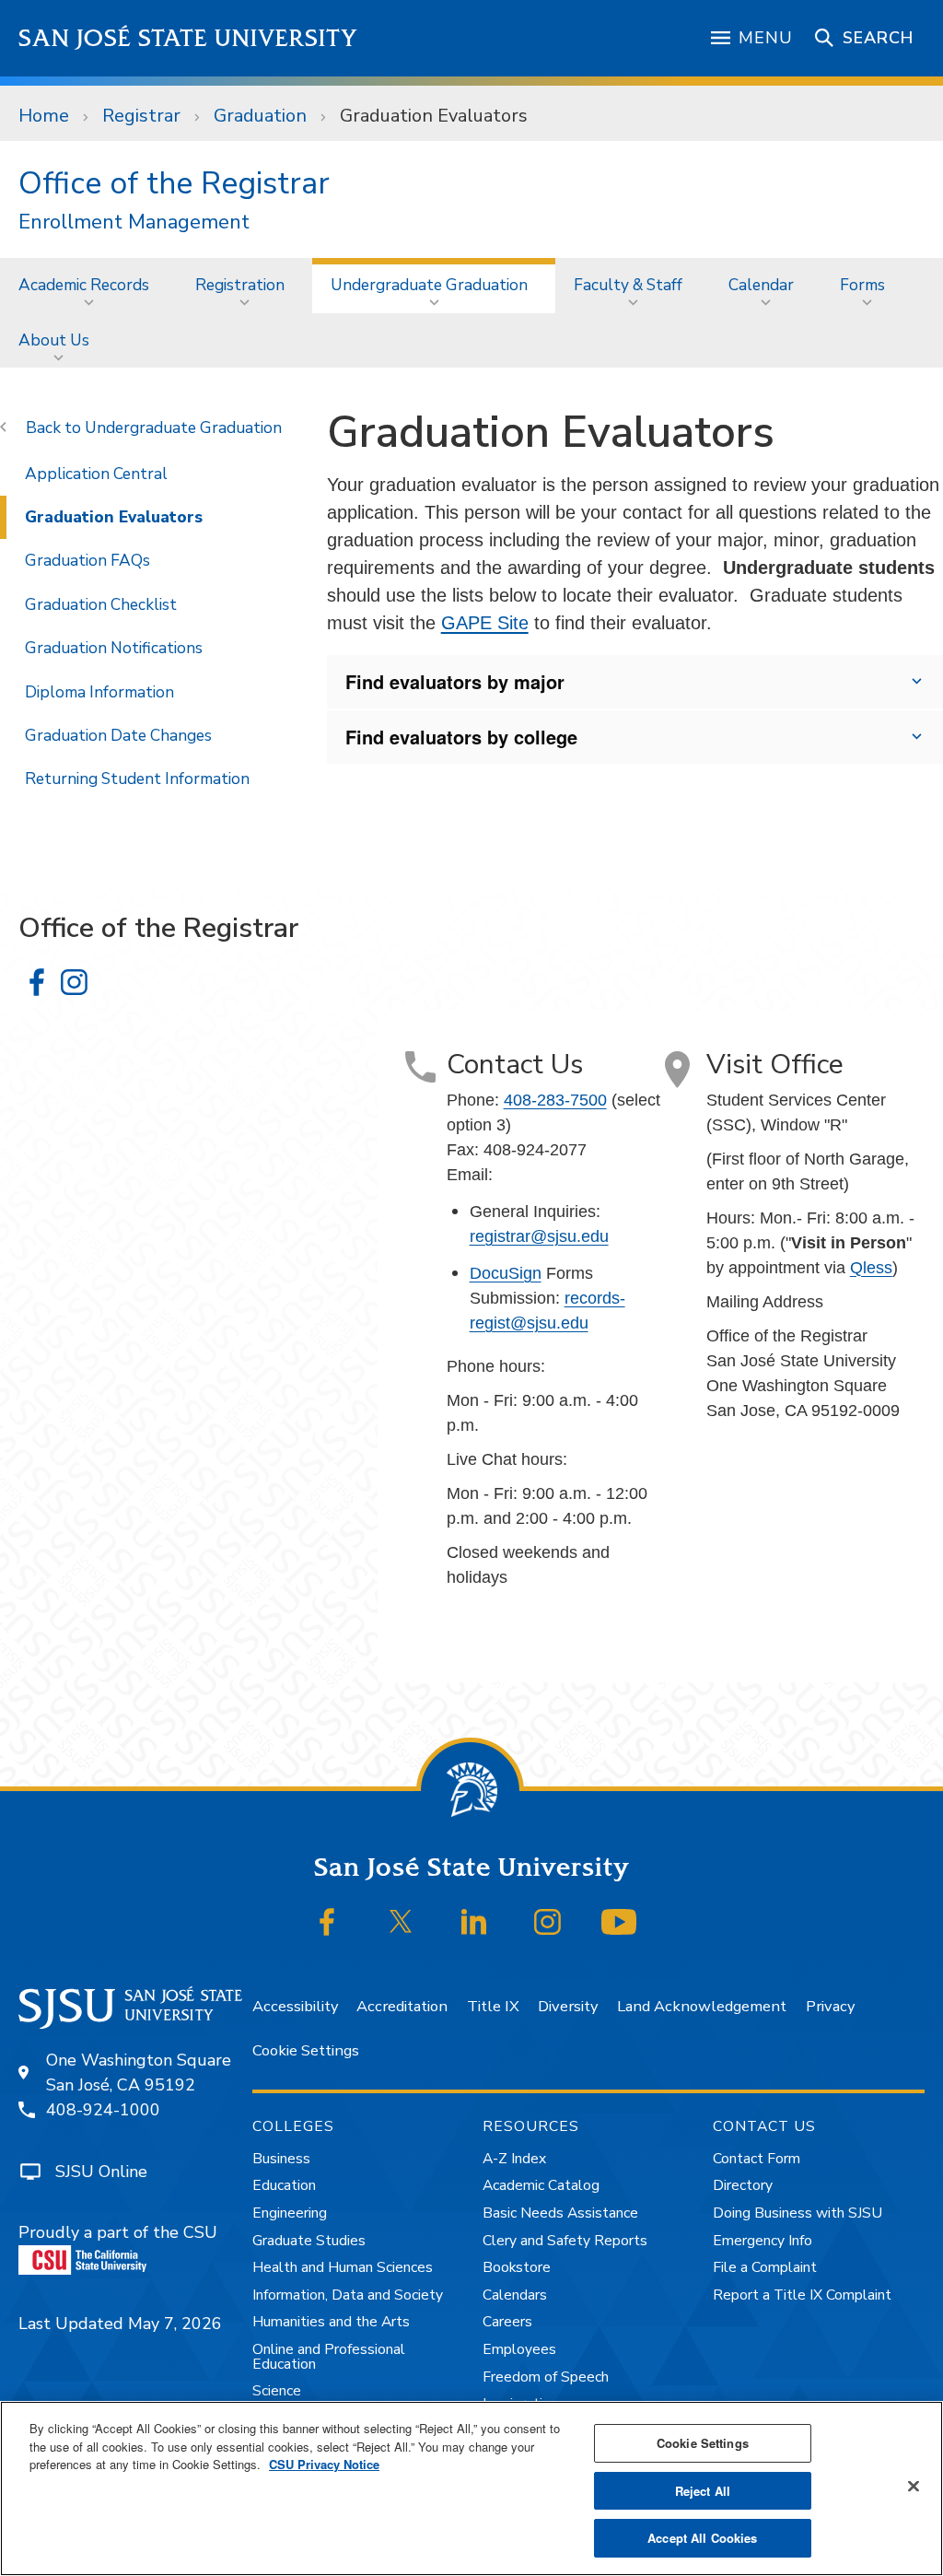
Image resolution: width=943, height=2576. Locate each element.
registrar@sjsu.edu (539, 1236)
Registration (240, 285)
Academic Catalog (541, 2185)
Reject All (703, 2491)
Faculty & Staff (628, 285)
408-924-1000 (103, 2110)
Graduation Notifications (114, 648)
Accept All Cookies (702, 2538)
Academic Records (84, 285)
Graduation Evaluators (114, 517)
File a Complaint (765, 2267)
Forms (862, 285)
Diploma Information (99, 692)
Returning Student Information (137, 779)
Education (284, 2185)
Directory (743, 2185)
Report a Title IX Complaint (802, 2295)
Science (277, 2391)
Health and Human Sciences (343, 2267)
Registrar (141, 116)
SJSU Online (101, 2172)
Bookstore (517, 2267)
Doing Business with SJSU (797, 2213)
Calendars (515, 2295)
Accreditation (402, 2006)
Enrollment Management (134, 222)
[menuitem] (88, 285)
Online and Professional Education (329, 2357)
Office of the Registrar (174, 183)
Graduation (260, 116)
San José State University (188, 38)
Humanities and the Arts (331, 2322)
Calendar (761, 285)
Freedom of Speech (546, 2377)
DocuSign (506, 1273)
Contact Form (757, 2159)
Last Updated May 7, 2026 (120, 2324)
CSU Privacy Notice (324, 2464)
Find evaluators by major (455, 681)
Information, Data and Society (348, 2295)
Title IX (493, 2006)
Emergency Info (763, 2241)
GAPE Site (485, 623)
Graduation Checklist (101, 604)
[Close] (914, 2487)
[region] (471, 2488)
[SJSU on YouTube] (619, 1922)
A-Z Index (514, 2159)
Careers (507, 2322)
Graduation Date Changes (118, 735)
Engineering (290, 2213)
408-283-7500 (555, 1100)
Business (281, 2159)
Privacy (830, 2006)
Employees (519, 2349)
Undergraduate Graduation (429, 285)
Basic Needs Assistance (560, 2213)
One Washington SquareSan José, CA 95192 (139, 2073)
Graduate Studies (309, 2241)
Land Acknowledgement (702, 2006)
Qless (871, 1268)
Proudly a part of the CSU (118, 2232)
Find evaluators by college (461, 737)
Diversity (568, 2006)
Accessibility (295, 2006)
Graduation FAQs (87, 560)
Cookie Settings (306, 2050)
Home (44, 116)
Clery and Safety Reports (565, 2241)
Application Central (96, 474)
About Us (54, 340)
